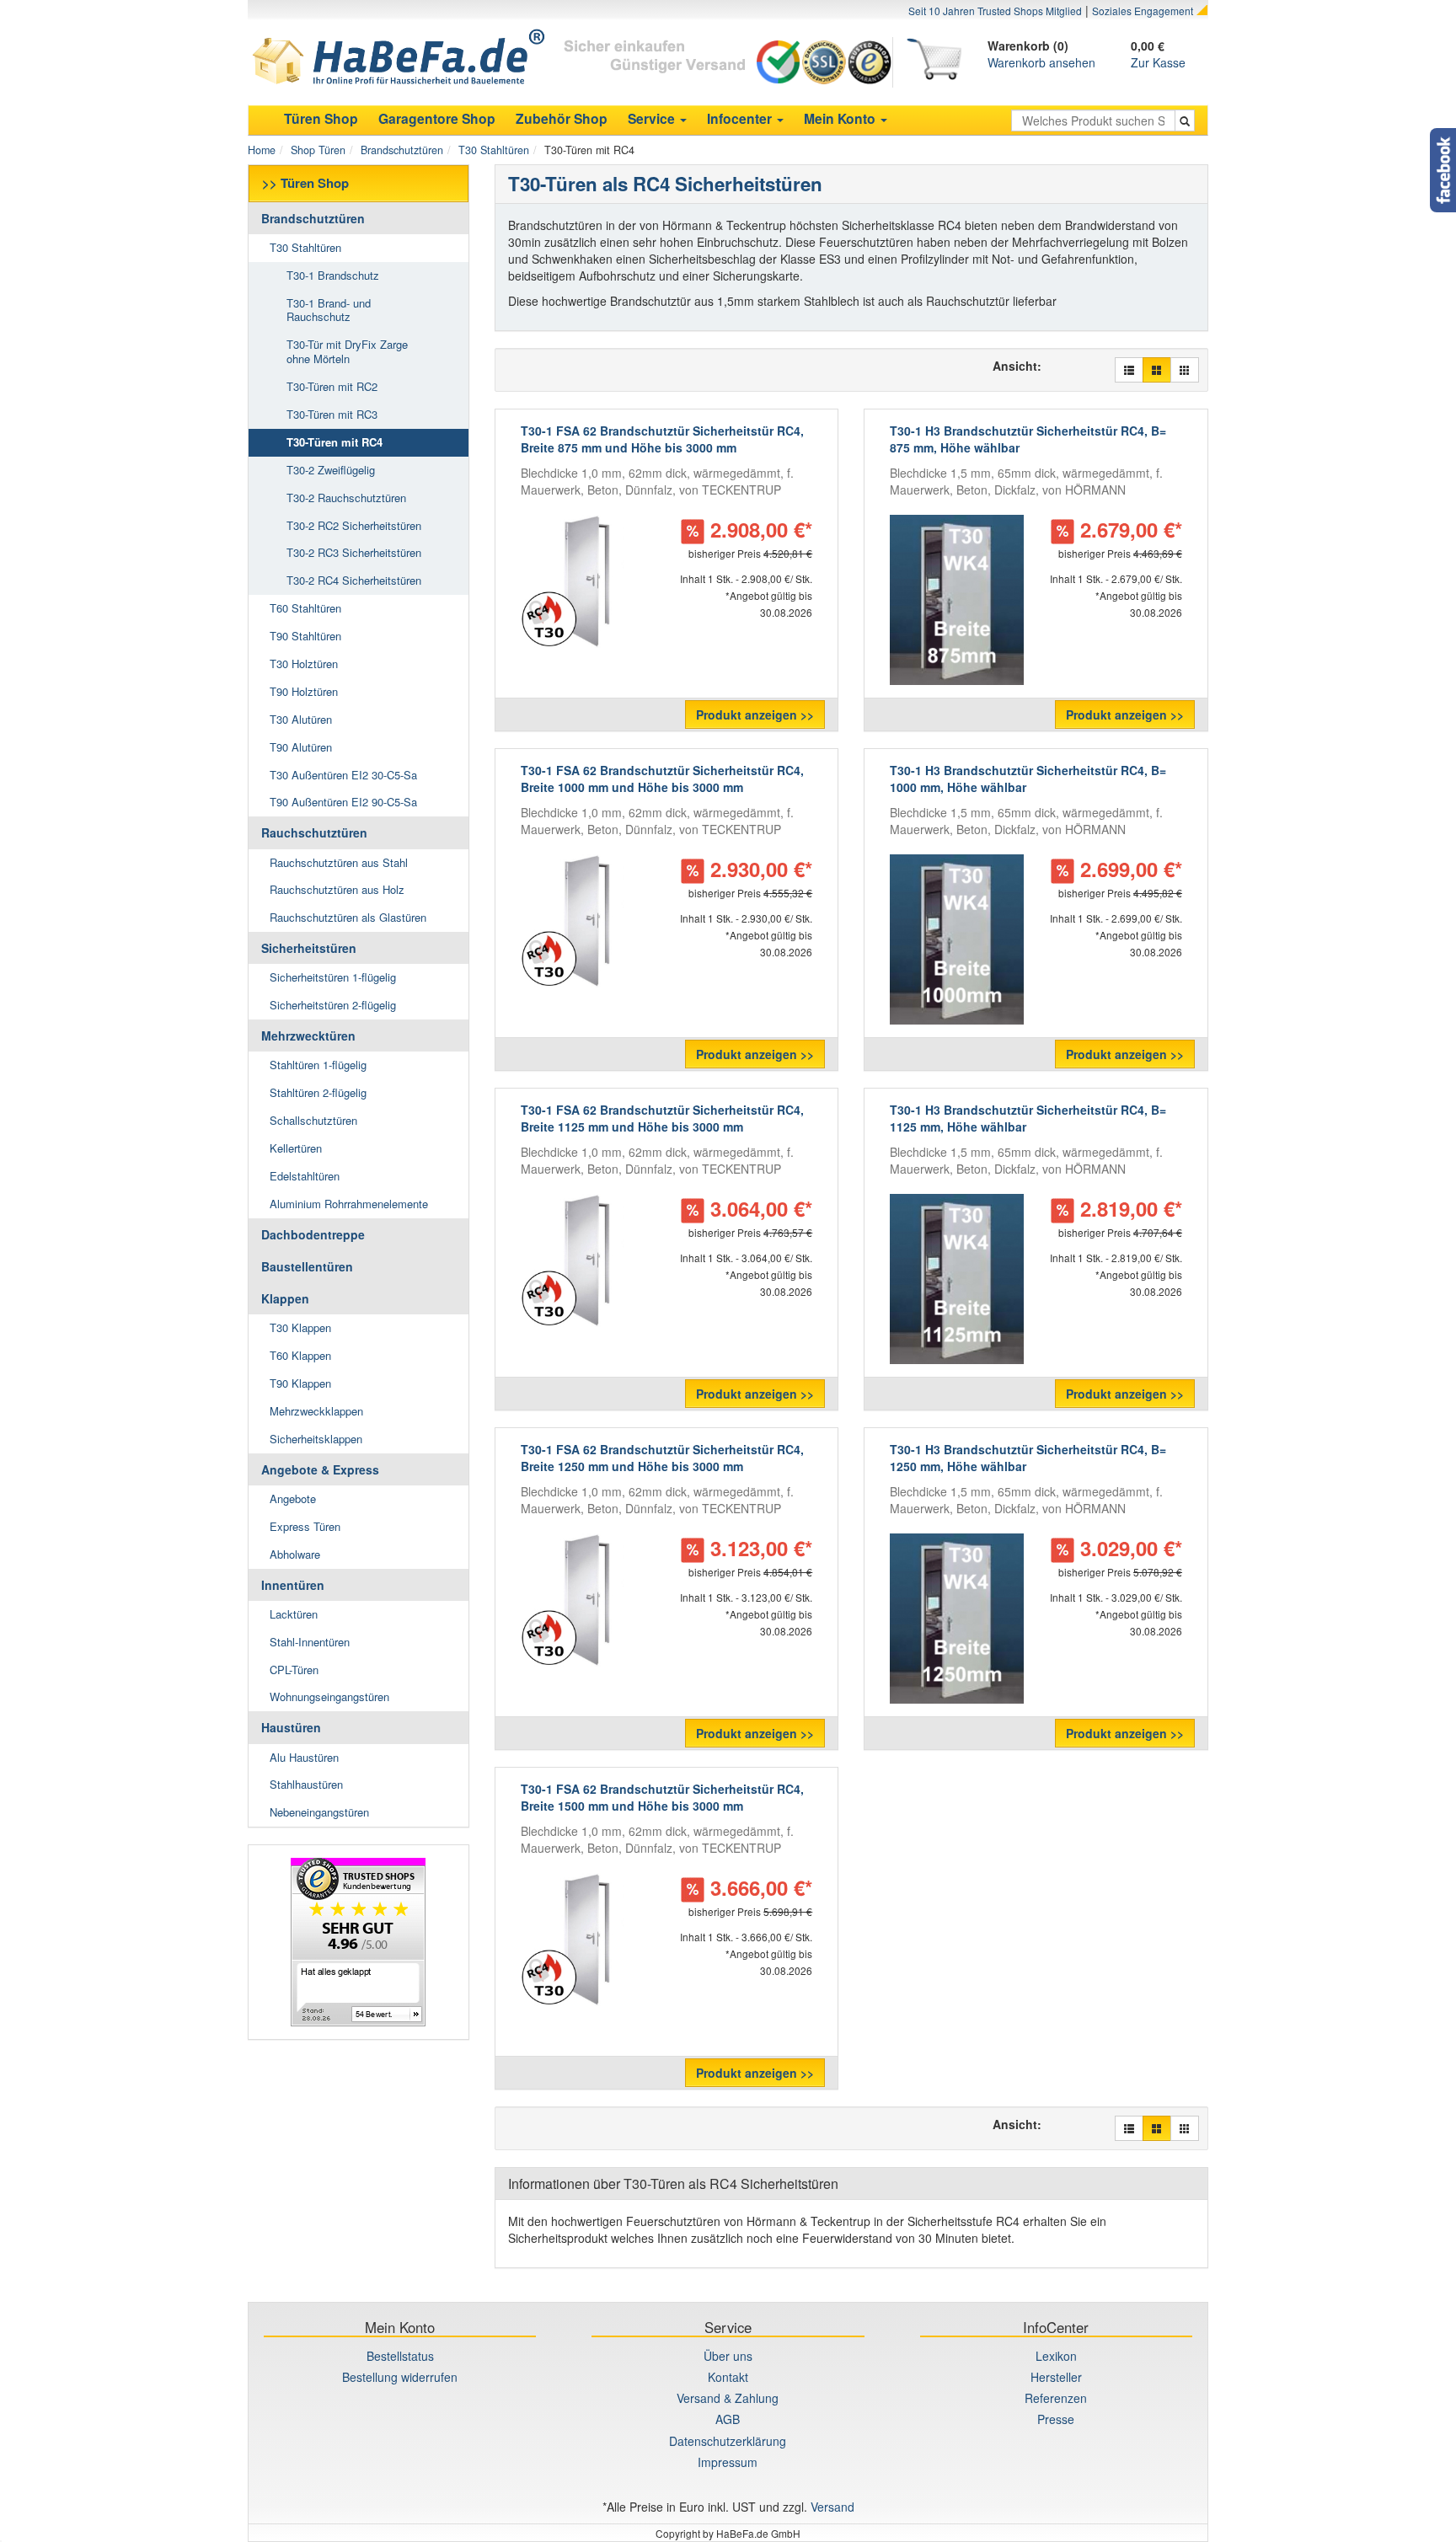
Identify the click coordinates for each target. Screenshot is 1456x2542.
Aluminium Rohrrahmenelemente (349, 1204)
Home (262, 150)
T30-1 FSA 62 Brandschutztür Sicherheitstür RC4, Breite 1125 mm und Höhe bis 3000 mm (662, 1118)
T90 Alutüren (301, 747)
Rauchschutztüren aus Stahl (339, 862)
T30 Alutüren (301, 719)
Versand (832, 2507)
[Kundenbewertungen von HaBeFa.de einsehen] (359, 1942)
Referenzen (1056, 2398)
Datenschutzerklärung (728, 2441)
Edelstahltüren (305, 1176)
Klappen (285, 1298)
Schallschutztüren (313, 1120)
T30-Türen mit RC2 (332, 386)
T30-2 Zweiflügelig (331, 470)
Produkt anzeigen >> (755, 714)
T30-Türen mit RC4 (335, 442)
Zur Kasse (1158, 62)
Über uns (728, 2356)
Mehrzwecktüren (308, 1036)
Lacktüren (294, 1614)
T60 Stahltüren (305, 608)
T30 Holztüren (304, 664)
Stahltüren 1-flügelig (318, 1065)
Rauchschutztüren (314, 832)
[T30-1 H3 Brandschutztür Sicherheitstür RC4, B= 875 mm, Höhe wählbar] (956, 600)
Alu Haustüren (304, 1757)
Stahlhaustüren (306, 1784)
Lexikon (1056, 2356)
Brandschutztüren (402, 150)
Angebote (293, 1498)
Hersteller (1056, 2377)
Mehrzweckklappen (316, 1411)
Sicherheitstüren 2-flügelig (333, 1005)
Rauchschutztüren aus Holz (337, 889)
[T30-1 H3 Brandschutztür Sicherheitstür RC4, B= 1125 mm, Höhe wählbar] (956, 1279)
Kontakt (728, 2377)
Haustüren (291, 1727)
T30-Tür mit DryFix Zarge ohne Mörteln (347, 351)
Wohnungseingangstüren (329, 1696)
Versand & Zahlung (728, 2398)
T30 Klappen (300, 1327)
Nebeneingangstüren (319, 1812)
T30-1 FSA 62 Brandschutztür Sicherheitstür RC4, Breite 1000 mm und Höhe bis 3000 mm (662, 779)
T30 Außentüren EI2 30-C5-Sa (343, 775)
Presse (1056, 2419)
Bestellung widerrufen (400, 2377)
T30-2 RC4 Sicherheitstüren (354, 580)
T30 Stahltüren (494, 150)
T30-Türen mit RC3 (332, 414)
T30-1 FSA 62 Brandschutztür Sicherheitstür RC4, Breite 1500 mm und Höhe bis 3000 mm (662, 1797)
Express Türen (305, 1526)
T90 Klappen (300, 1383)
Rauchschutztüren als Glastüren (348, 917)
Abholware (295, 1554)
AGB (728, 2419)
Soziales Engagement (1143, 11)
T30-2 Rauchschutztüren (346, 498)
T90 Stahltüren (305, 636)
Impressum (728, 2462)
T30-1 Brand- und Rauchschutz (329, 310)
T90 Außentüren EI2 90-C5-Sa (343, 802)
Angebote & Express (320, 1469)
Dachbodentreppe (313, 1234)
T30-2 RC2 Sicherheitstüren (354, 525)
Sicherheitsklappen (316, 1439)
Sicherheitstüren (309, 948)
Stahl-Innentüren (310, 1642)
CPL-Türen (294, 1670)
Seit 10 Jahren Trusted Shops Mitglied (995, 11)
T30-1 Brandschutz (333, 275)
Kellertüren (296, 1148)
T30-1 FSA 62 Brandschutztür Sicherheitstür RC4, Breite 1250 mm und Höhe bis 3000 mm (662, 1458)
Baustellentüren (307, 1266)
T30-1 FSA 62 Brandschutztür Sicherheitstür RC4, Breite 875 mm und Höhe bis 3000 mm (662, 439)
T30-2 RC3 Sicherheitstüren (354, 552)
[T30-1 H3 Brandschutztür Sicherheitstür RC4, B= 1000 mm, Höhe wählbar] (956, 939)
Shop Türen (318, 150)
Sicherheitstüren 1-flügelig (333, 977)
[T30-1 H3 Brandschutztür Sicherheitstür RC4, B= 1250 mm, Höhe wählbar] (956, 1619)
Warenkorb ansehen (1041, 62)
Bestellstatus (400, 2356)
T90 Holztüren (304, 691)
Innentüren (293, 1585)
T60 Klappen (300, 1355)
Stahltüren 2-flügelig (318, 1092)
